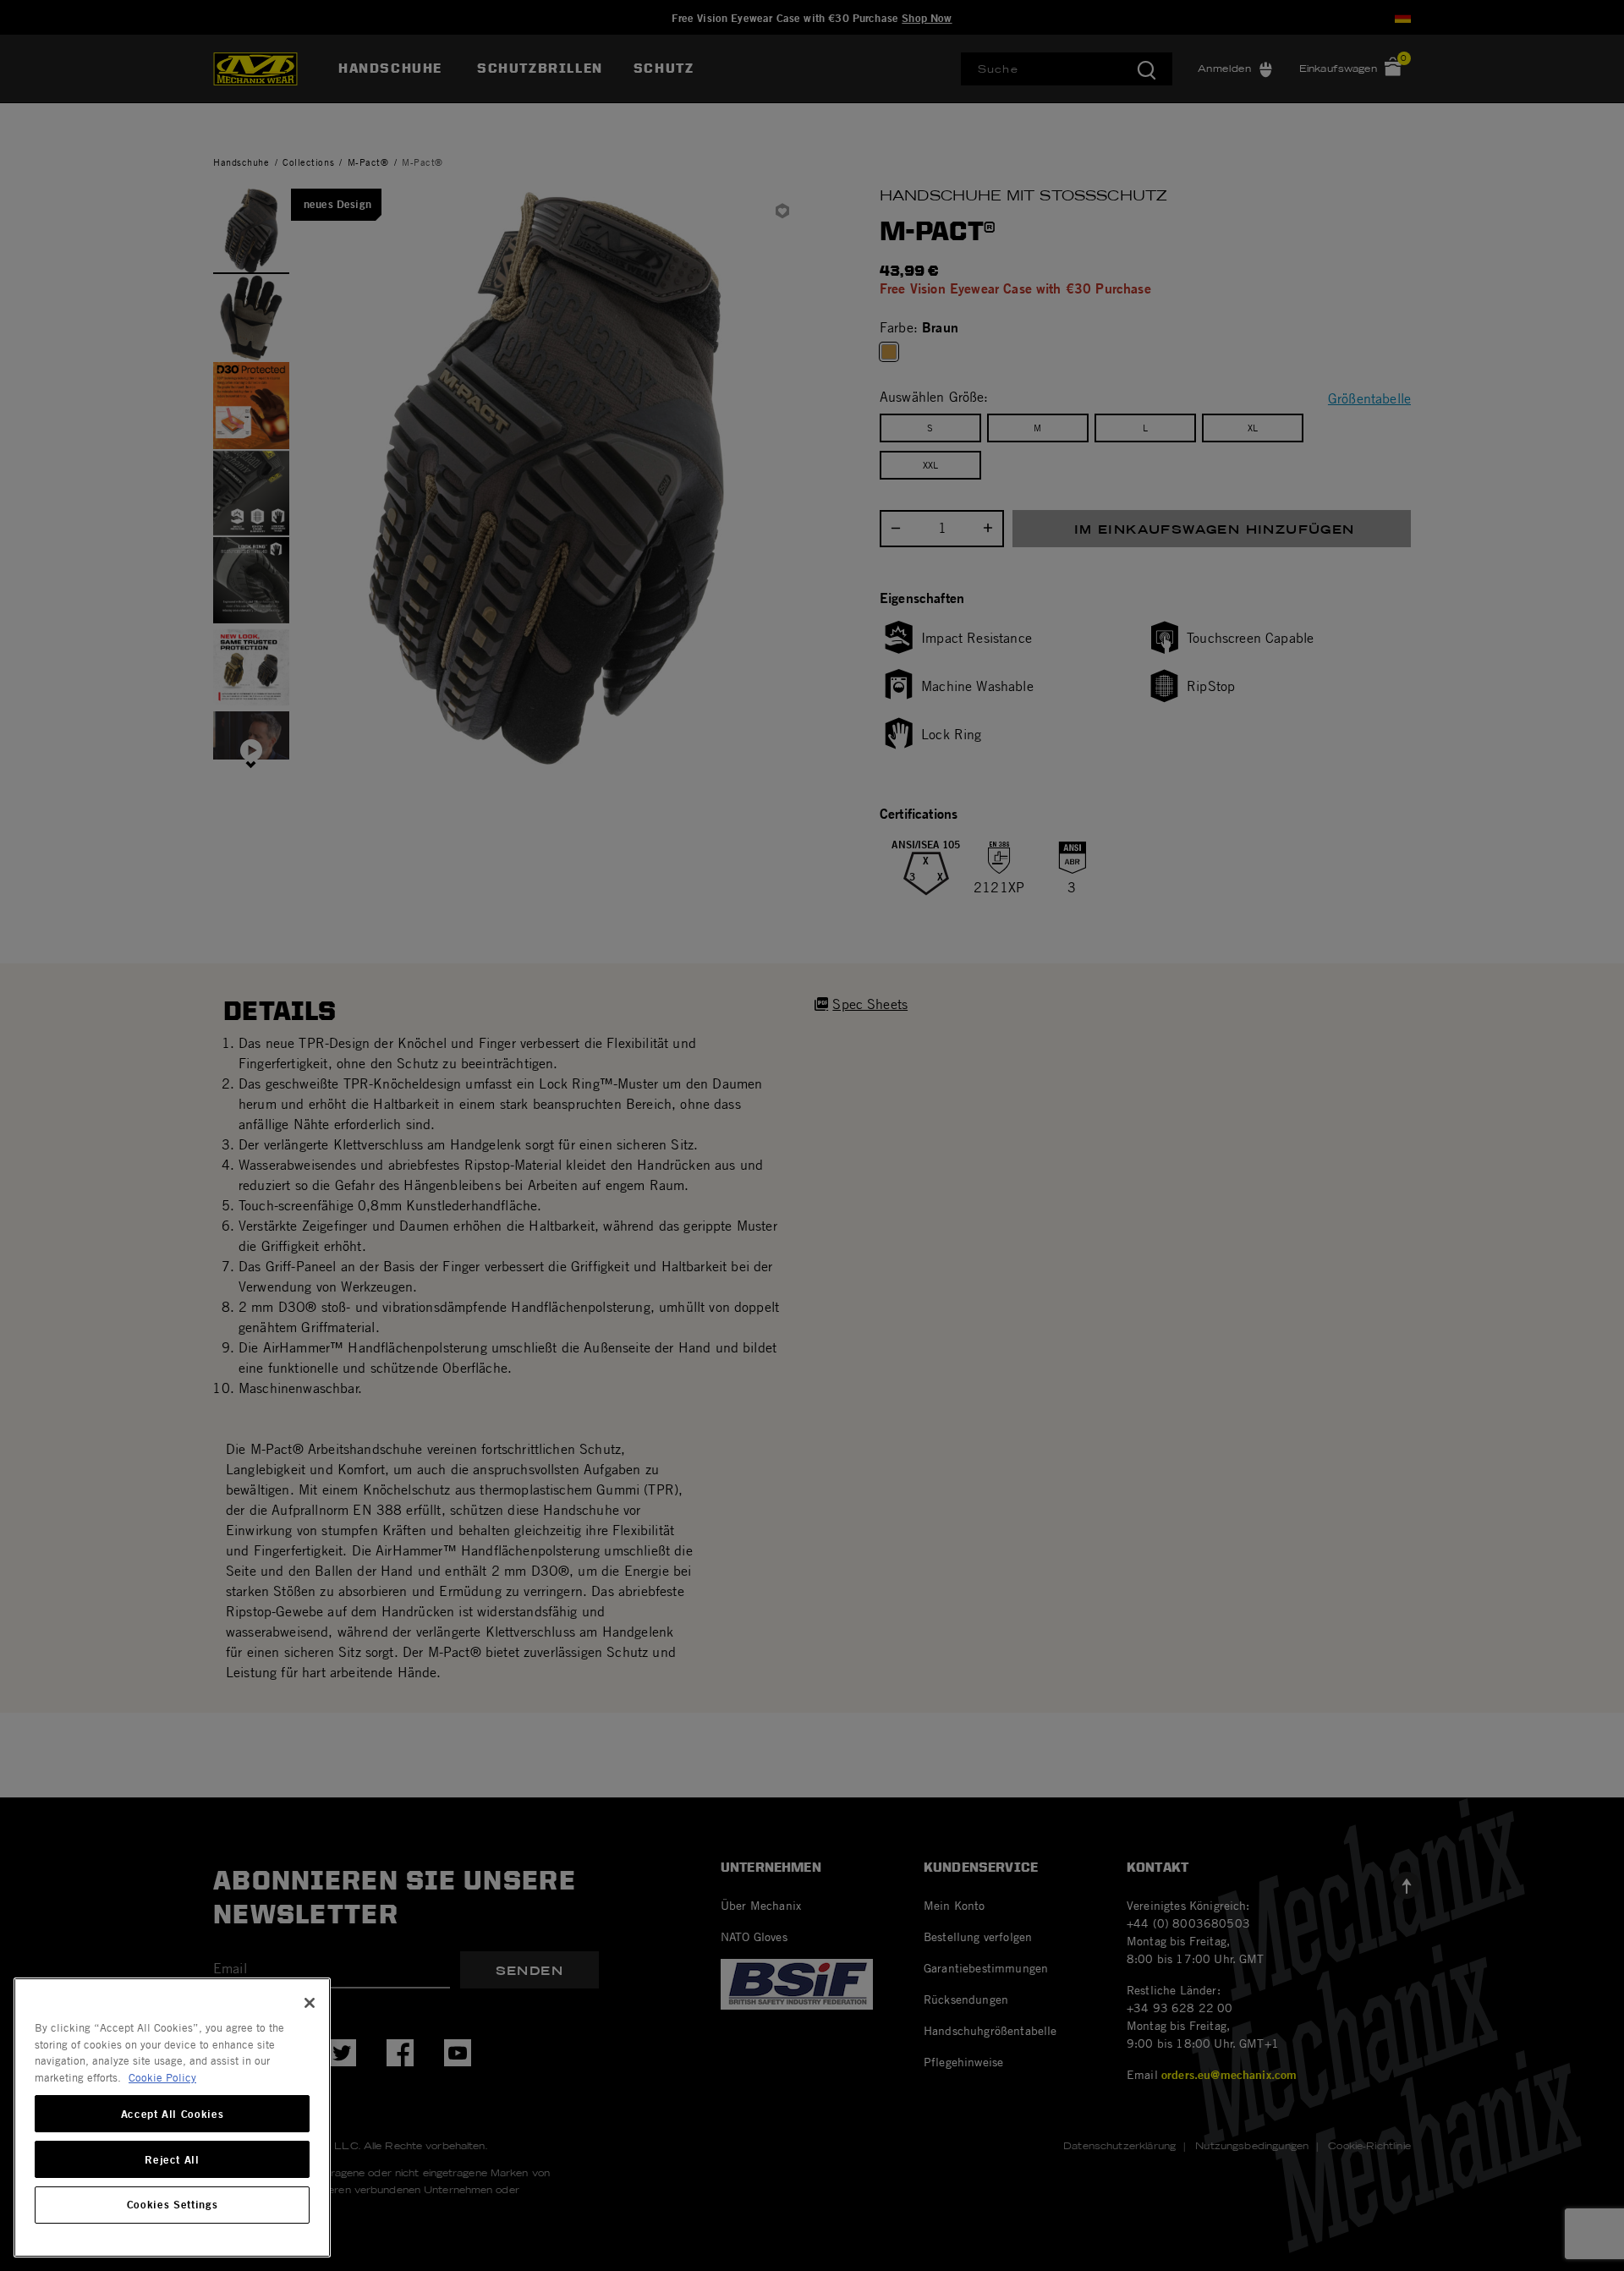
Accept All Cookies (173, 2114)
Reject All (172, 2159)
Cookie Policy (162, 2077)
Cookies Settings (173, 2205)
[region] (172, 2117)
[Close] (310, 2003)
